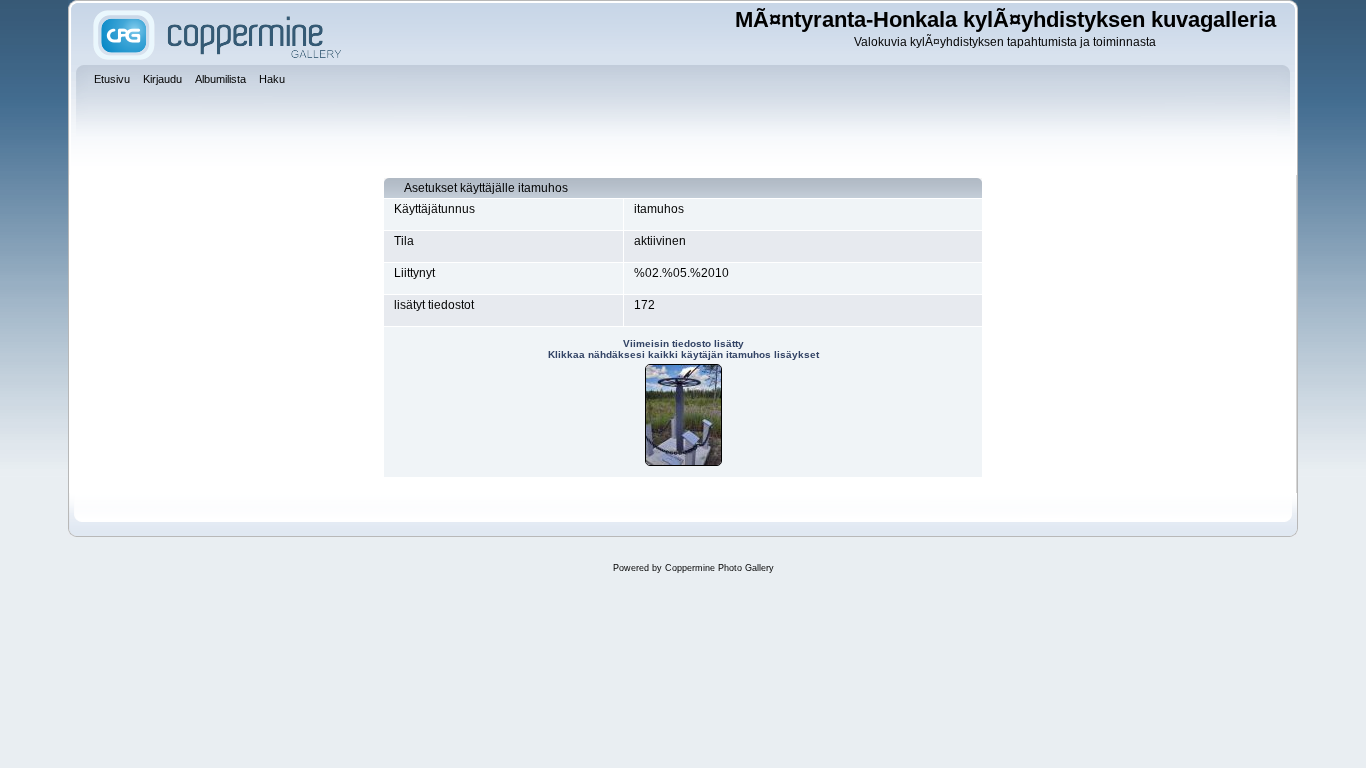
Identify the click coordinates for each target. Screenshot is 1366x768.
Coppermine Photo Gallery (719, 568)
